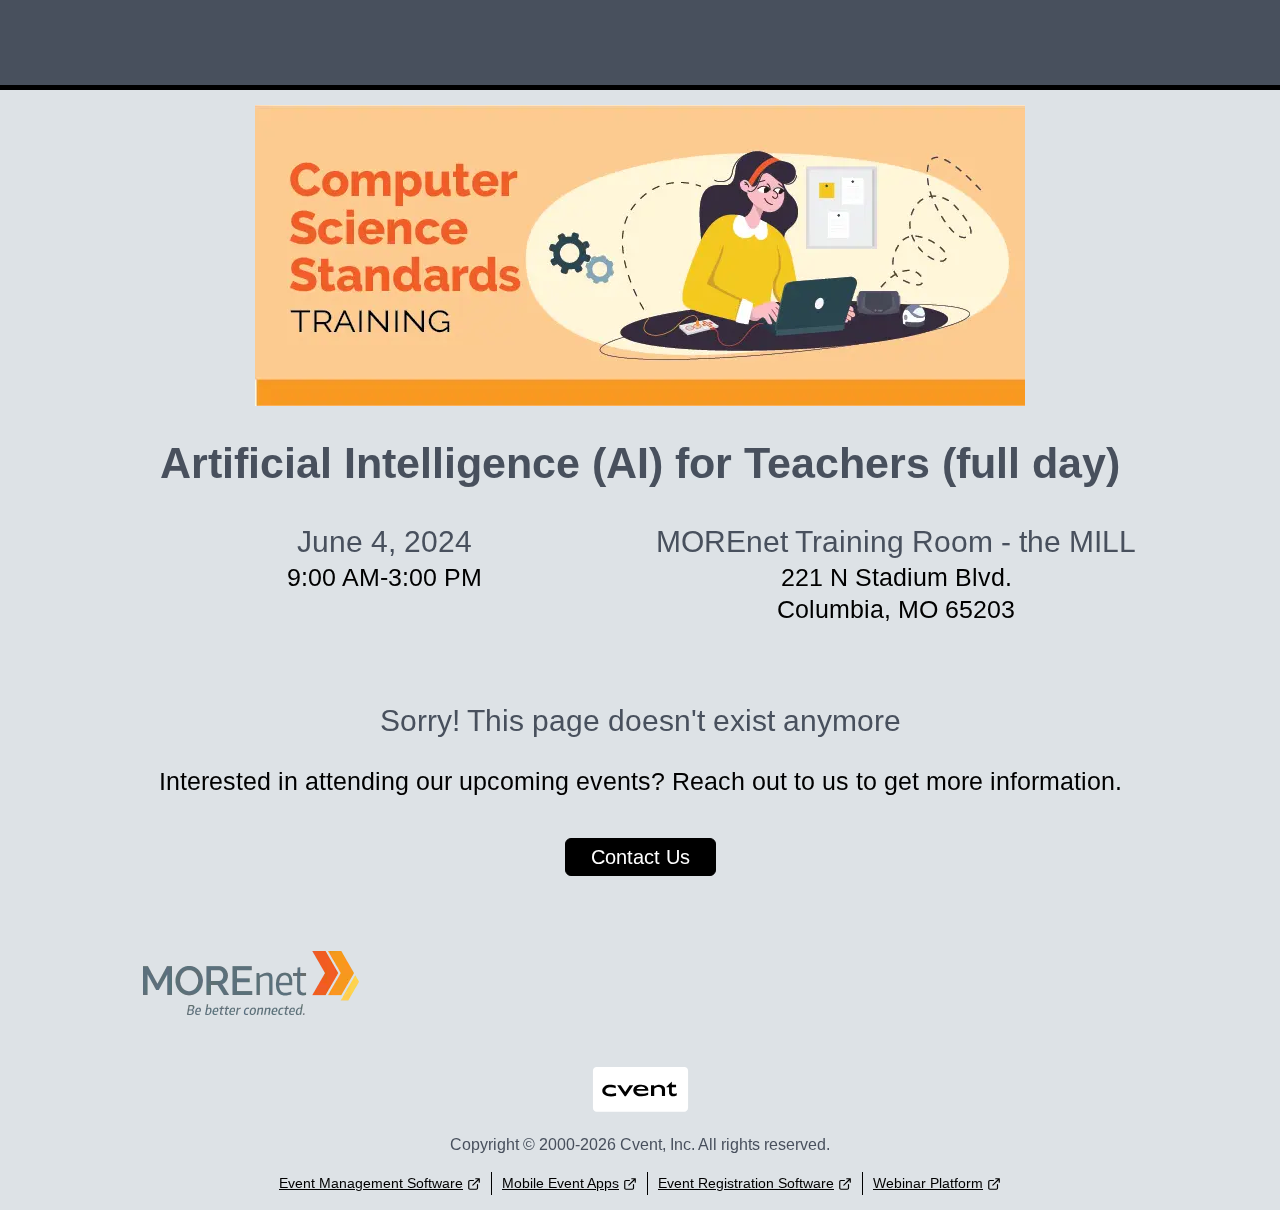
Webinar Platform (928, 1183)
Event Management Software (371, 1183)
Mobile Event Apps (560, 1183)
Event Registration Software (746, 1183)
